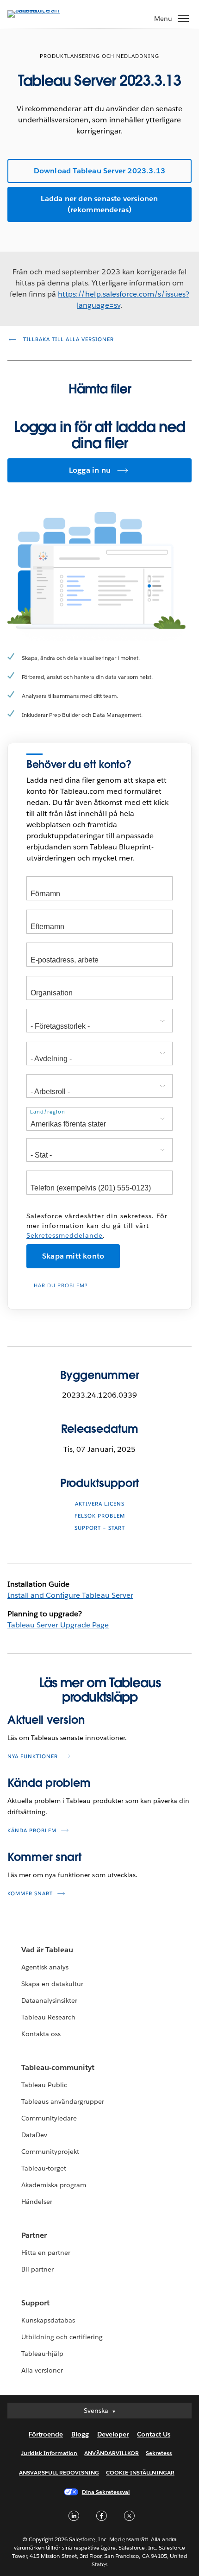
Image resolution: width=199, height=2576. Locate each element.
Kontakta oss (41, 2034)
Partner (34, 2235)
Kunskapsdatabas (48, 2320)
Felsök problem (100, 1516)
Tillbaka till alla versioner (68, 339)
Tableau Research (48, 2017)
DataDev (34, 2135)
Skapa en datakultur (52, 1984)
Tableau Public (44, 2085)
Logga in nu (90, 470)
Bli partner (37, 2269)
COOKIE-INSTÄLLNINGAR (140, 2472)
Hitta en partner (46, 2253)
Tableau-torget (44, 2168)
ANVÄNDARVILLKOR (111, 2453)
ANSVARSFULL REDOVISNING (59, 2472)
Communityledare (49, 2118)
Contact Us (154, 2434)
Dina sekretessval (106, 2492)
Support (35, 2303)
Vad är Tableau (47, 1950)
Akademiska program (54, 2185)
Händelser (37, 2202)
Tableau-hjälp (42, 2354)
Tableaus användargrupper (63, 2101)
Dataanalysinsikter (49, 2000)
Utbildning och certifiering (62, 2337)
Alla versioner (42, 2370)
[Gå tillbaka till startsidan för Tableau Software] (40, 10)
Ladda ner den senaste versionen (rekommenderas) (99, 204)
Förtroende (46, 2434)
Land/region (48, 1112)
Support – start (100, 1528)
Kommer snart (44, 1857)
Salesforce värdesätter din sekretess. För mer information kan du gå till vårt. (97, 1226)
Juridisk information (50, 2453)
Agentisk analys (45, 1967)
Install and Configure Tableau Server (70, 1595)
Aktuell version (46, 1720)
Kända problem (49, 1783)
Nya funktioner (33, 1756)
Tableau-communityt (58, 2067)
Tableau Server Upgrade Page (58, 1625)
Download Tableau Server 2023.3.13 (100, 171)
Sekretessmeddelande (65, 1235)
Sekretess (159, 2453)
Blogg (80, 2434)
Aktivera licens (100, 1504)
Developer (113, 2434)
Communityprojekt (50, 2152)
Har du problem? (61, 1286)
